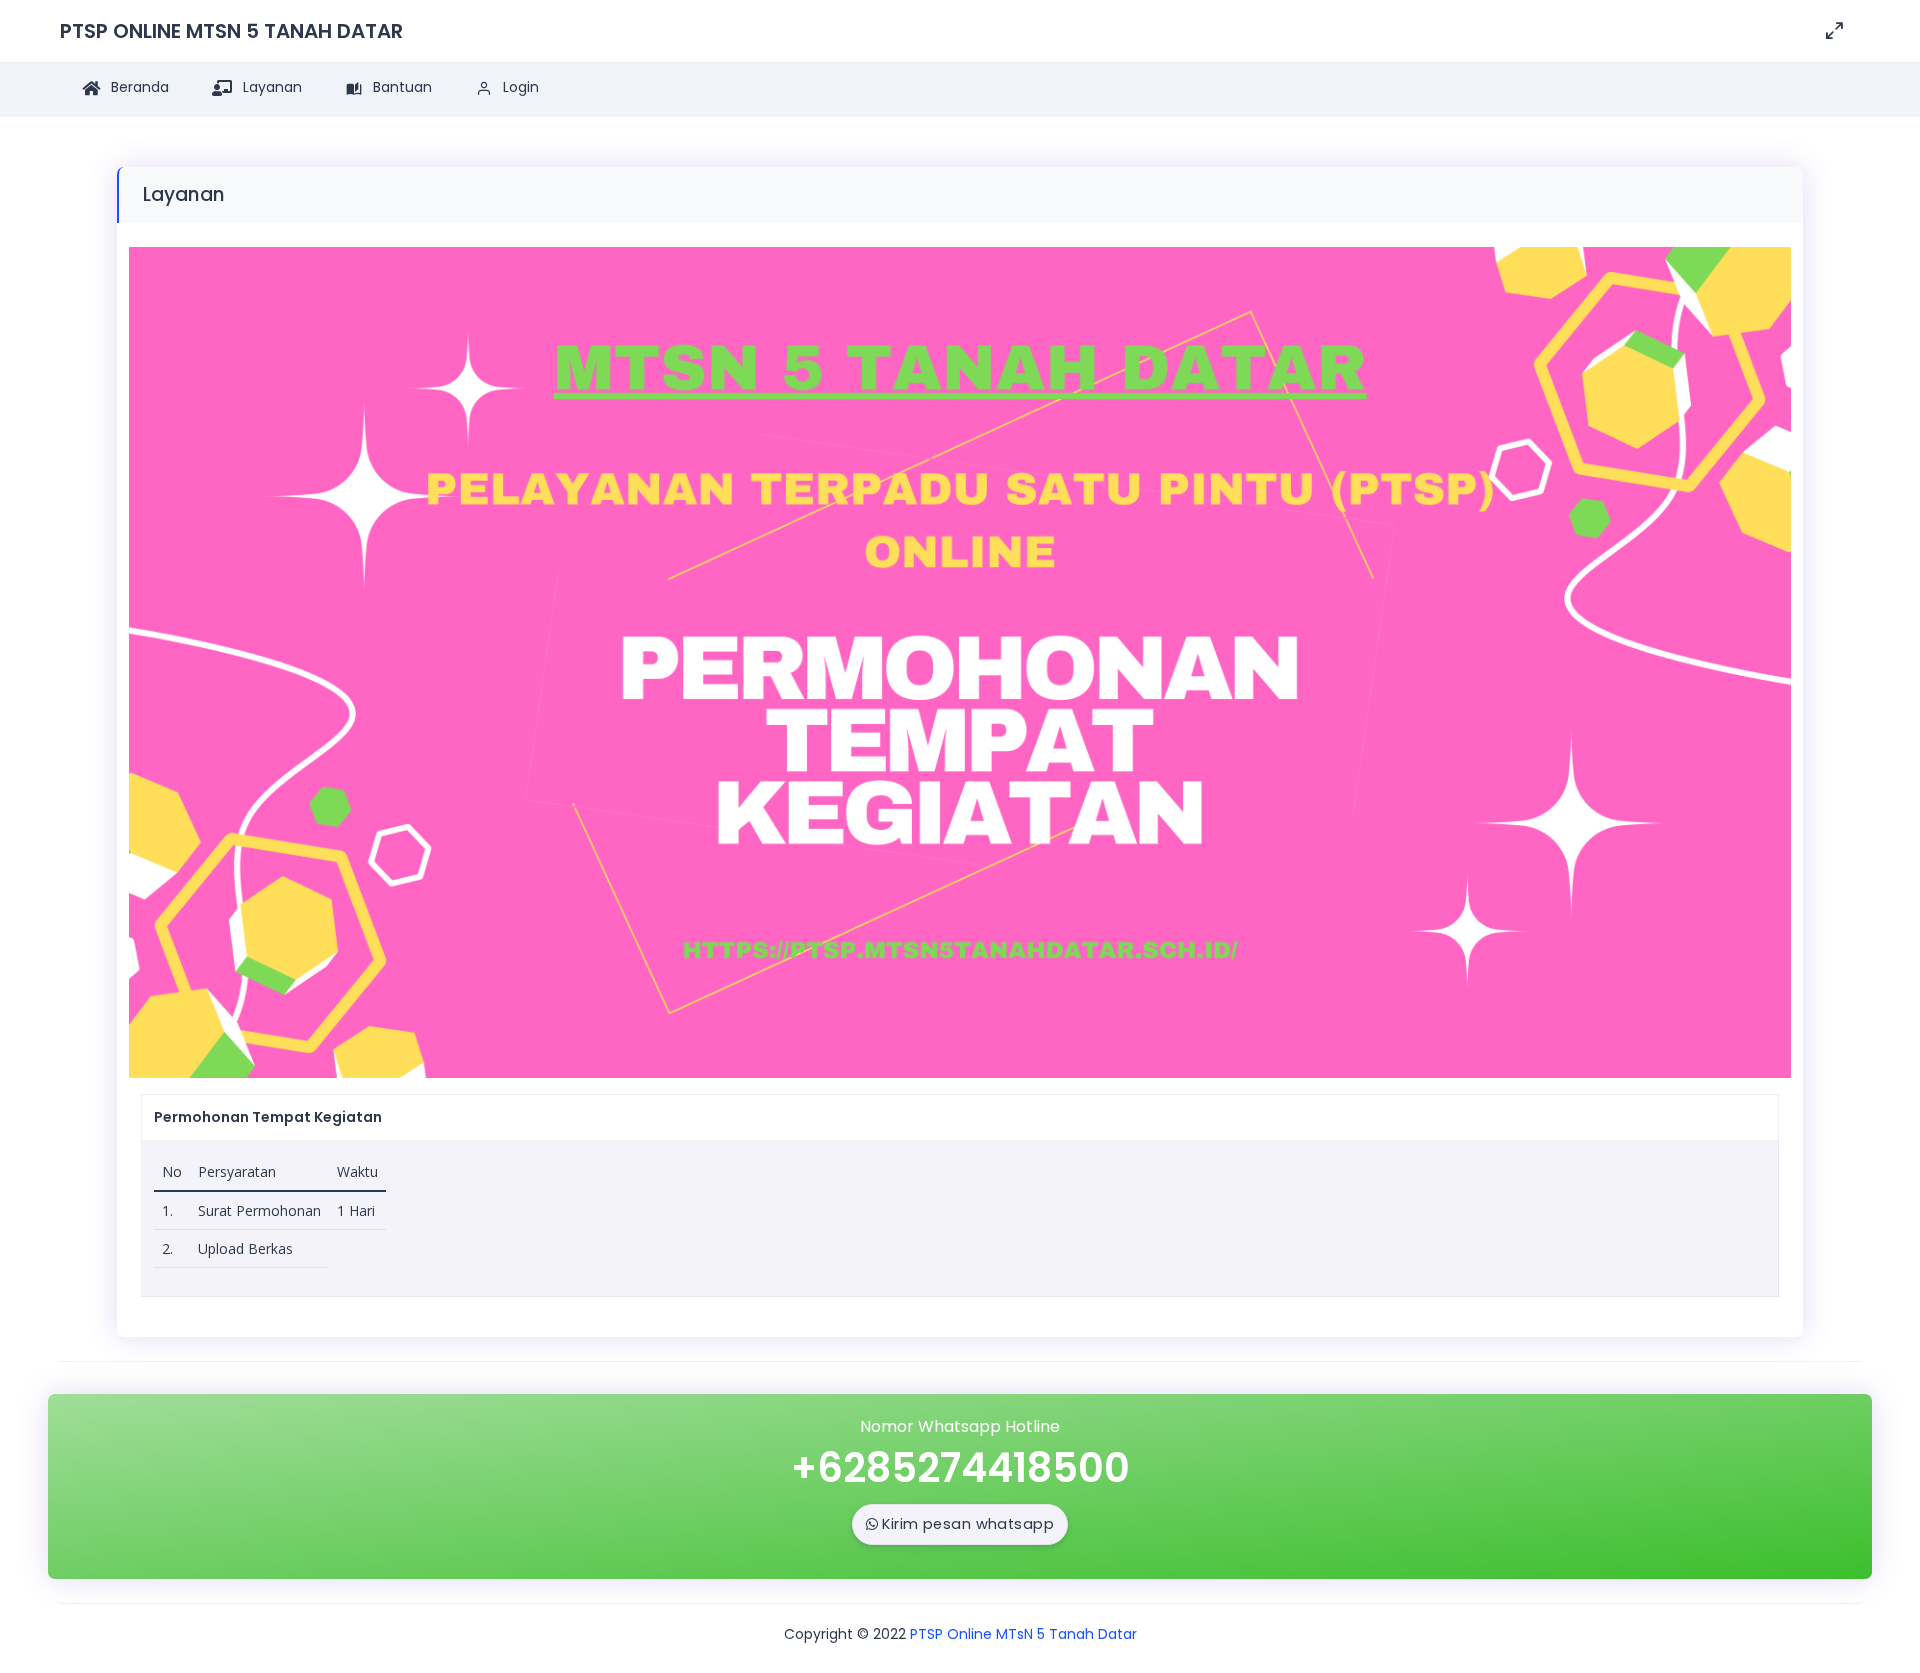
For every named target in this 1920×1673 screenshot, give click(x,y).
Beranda (138, 87)
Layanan (270, 87)
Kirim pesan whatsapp (968, 1524)
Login (519, 87)
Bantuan (400, 87)
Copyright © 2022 (845, 1634)
